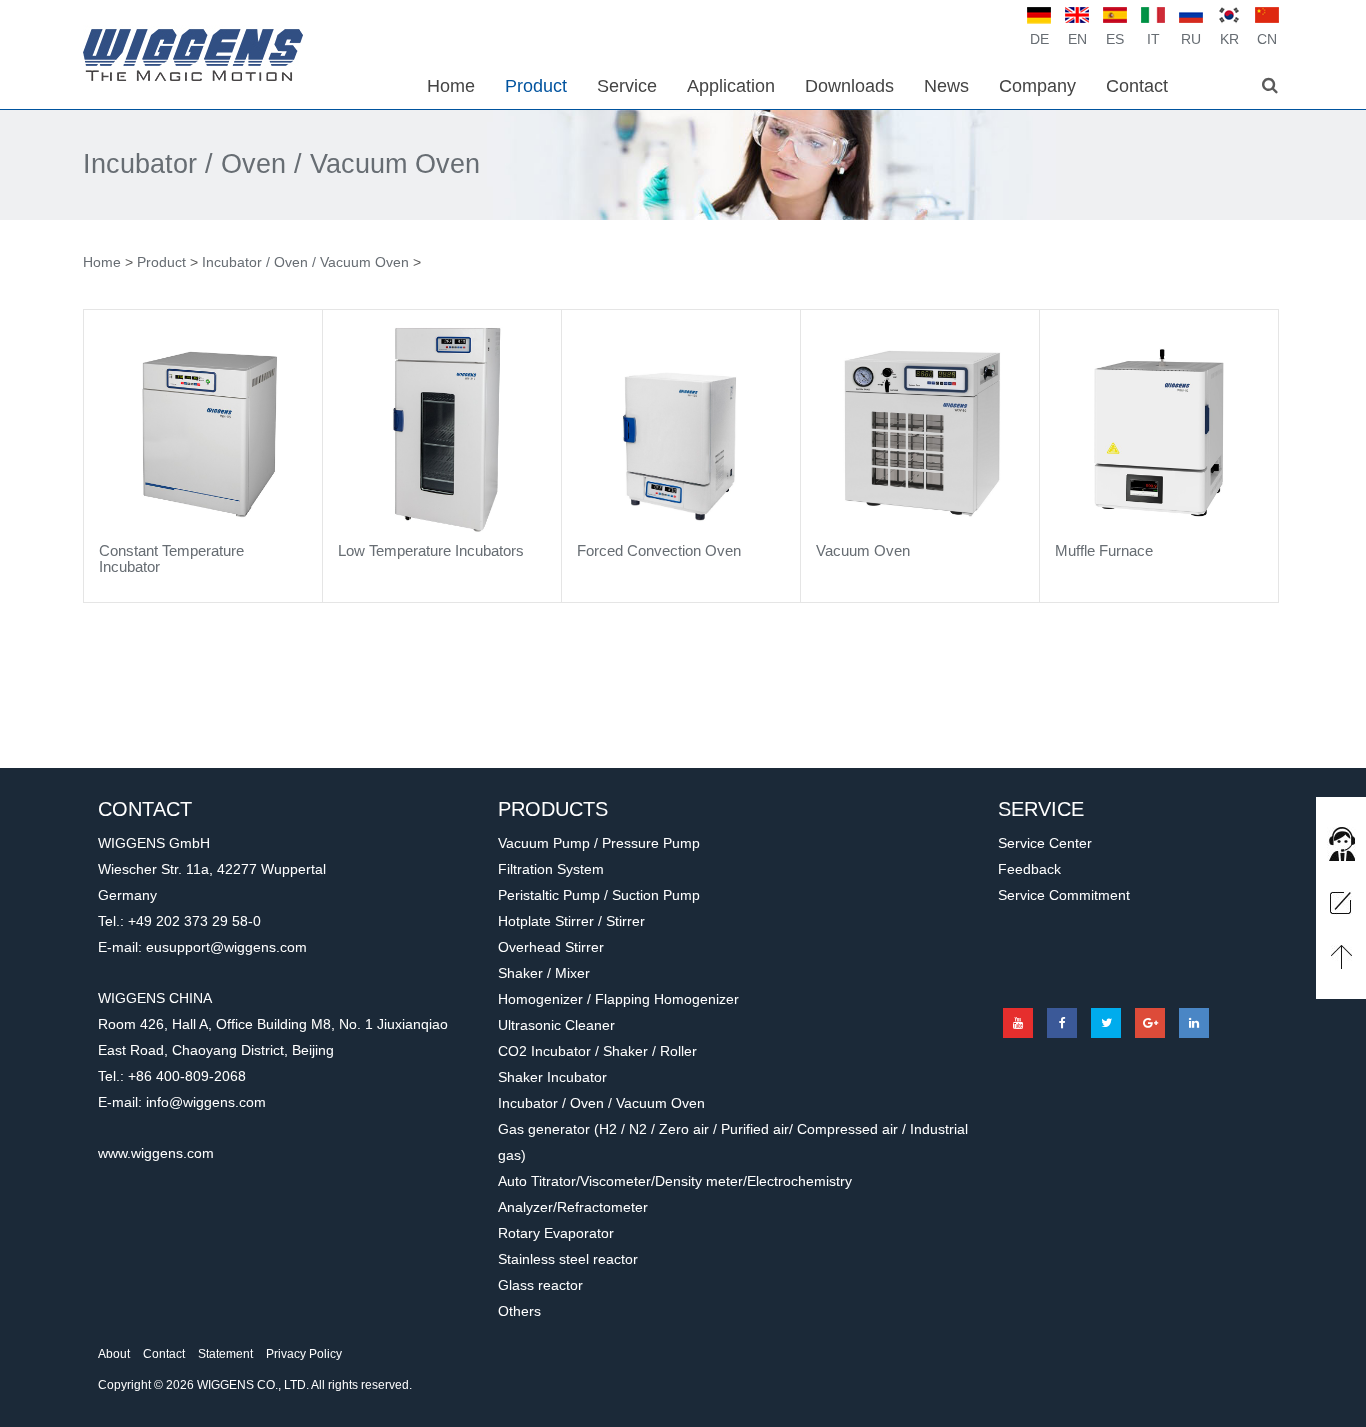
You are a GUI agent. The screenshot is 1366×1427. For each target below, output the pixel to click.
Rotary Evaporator (556, 1233)
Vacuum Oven (863, 550)
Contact (164, 1354)
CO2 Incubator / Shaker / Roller (597, 1051)
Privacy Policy (304, 1354)
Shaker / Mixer (544, 973)
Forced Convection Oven (659, 550)
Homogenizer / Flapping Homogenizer (618, 999)
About (114, 1354)
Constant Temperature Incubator (171, 559)
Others (519, 1311)
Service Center (1045, 843)
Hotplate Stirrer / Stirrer (571, 921)
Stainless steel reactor (568, 1259)
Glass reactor (540, 1285)
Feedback (1029, 869)
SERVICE (1041, 809)
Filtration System (551, 869)
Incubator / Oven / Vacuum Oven (281, 164)
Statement (225, 1354)
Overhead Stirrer (551, 947)
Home (102, 262)
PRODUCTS (553, 809)
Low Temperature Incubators (431, 550)
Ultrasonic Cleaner (556, 1025)
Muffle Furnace (1104, 550)
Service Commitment (1064, 895)
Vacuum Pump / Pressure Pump (599, 843)
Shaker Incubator (552, 1077)
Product (161, 262)
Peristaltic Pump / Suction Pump (599, 895)
